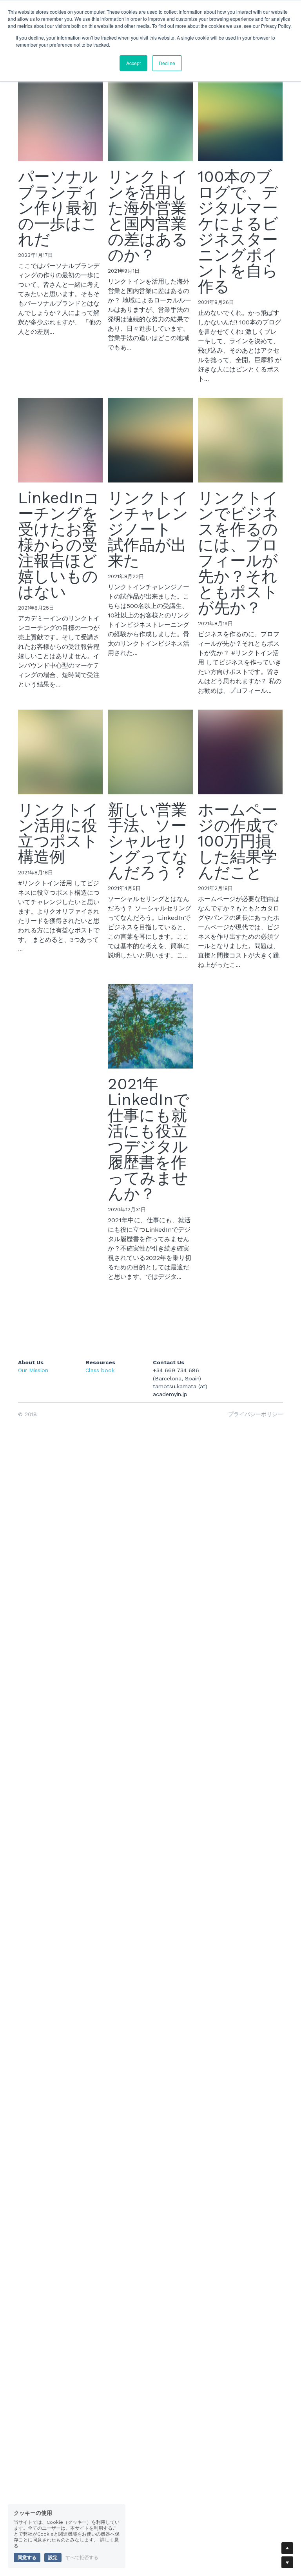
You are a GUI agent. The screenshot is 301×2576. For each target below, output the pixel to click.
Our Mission (33, 1370)
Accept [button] (133, 63)
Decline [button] (167, 63)
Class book (100, 1370)
